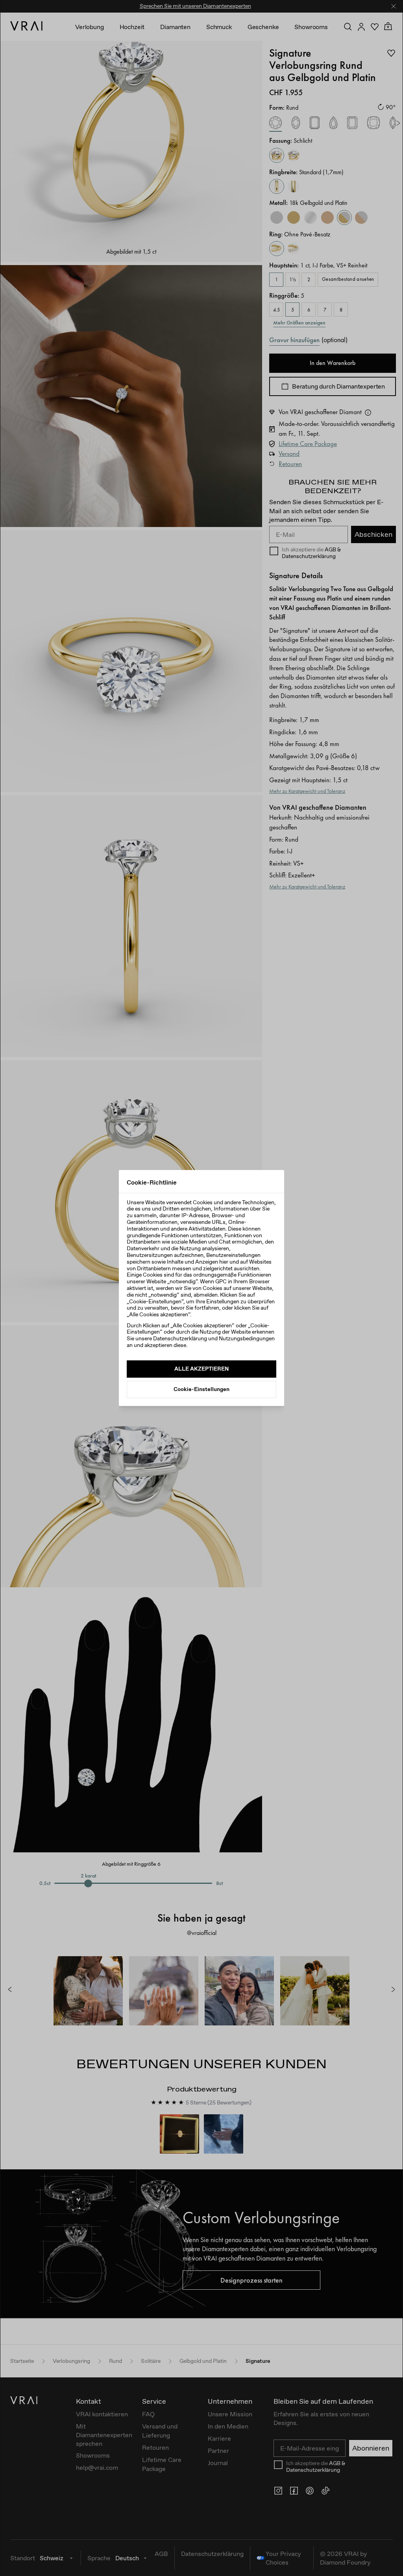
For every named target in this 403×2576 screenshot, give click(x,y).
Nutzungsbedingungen (247, 1338)
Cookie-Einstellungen (201, 1389)
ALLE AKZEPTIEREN (201, 1369)
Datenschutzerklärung (180, 1338)
